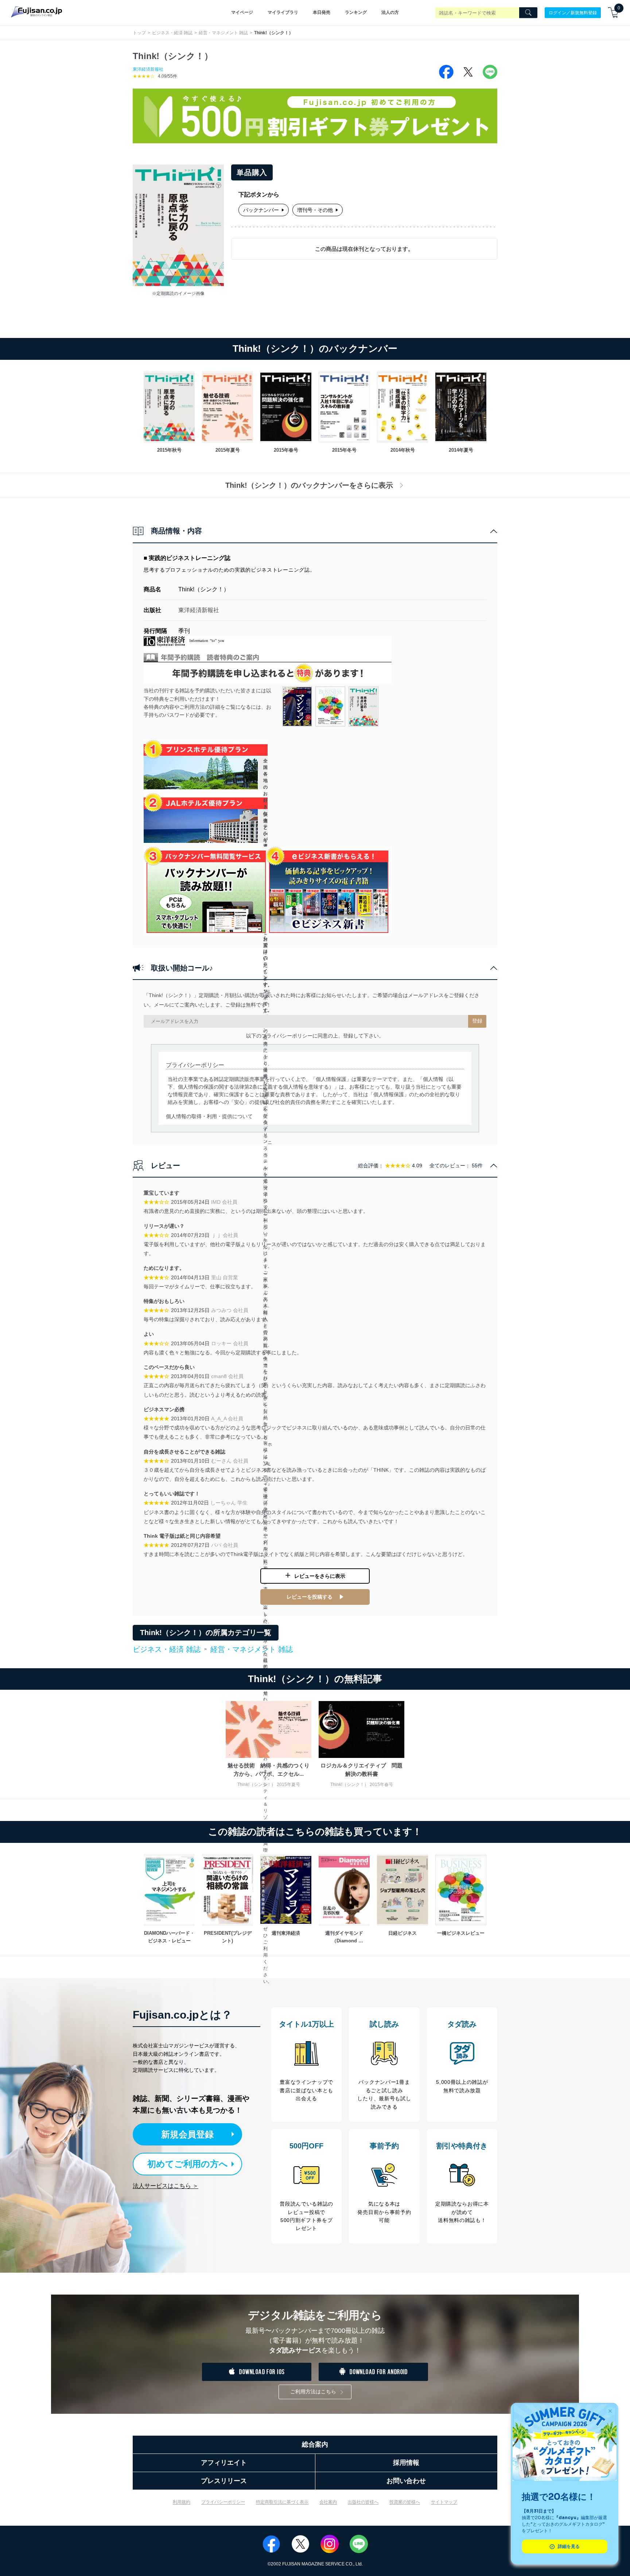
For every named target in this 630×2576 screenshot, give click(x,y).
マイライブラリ (283, 12)
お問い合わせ (406, 2481)
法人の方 (390, 12)
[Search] (528, 13)
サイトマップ (444, 2502)
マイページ (242, 12)
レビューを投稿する (310, 1597)
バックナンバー (261, 210)
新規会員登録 (187, 2134)
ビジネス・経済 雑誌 (172, 33)
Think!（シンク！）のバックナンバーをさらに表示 (309, 485)
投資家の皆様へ (405, 2502)
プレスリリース (224, 2481)
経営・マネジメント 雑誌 (223, 33)
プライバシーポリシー (223, 2502)
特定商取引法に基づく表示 (282, 2502)
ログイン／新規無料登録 (573, 12)
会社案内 (328, 2502)
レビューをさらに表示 (320, 1576)
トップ (139, 33)
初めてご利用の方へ (188, 2164)
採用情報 (406, 2463)
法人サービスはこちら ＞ (166, 2186)
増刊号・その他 (315, 210)
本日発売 (322, 12)
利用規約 (182, 2502)
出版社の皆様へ (363, 2502)
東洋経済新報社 (148, 69)
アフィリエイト (224, 2463)
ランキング (356, 12)
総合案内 (315, 2444)
